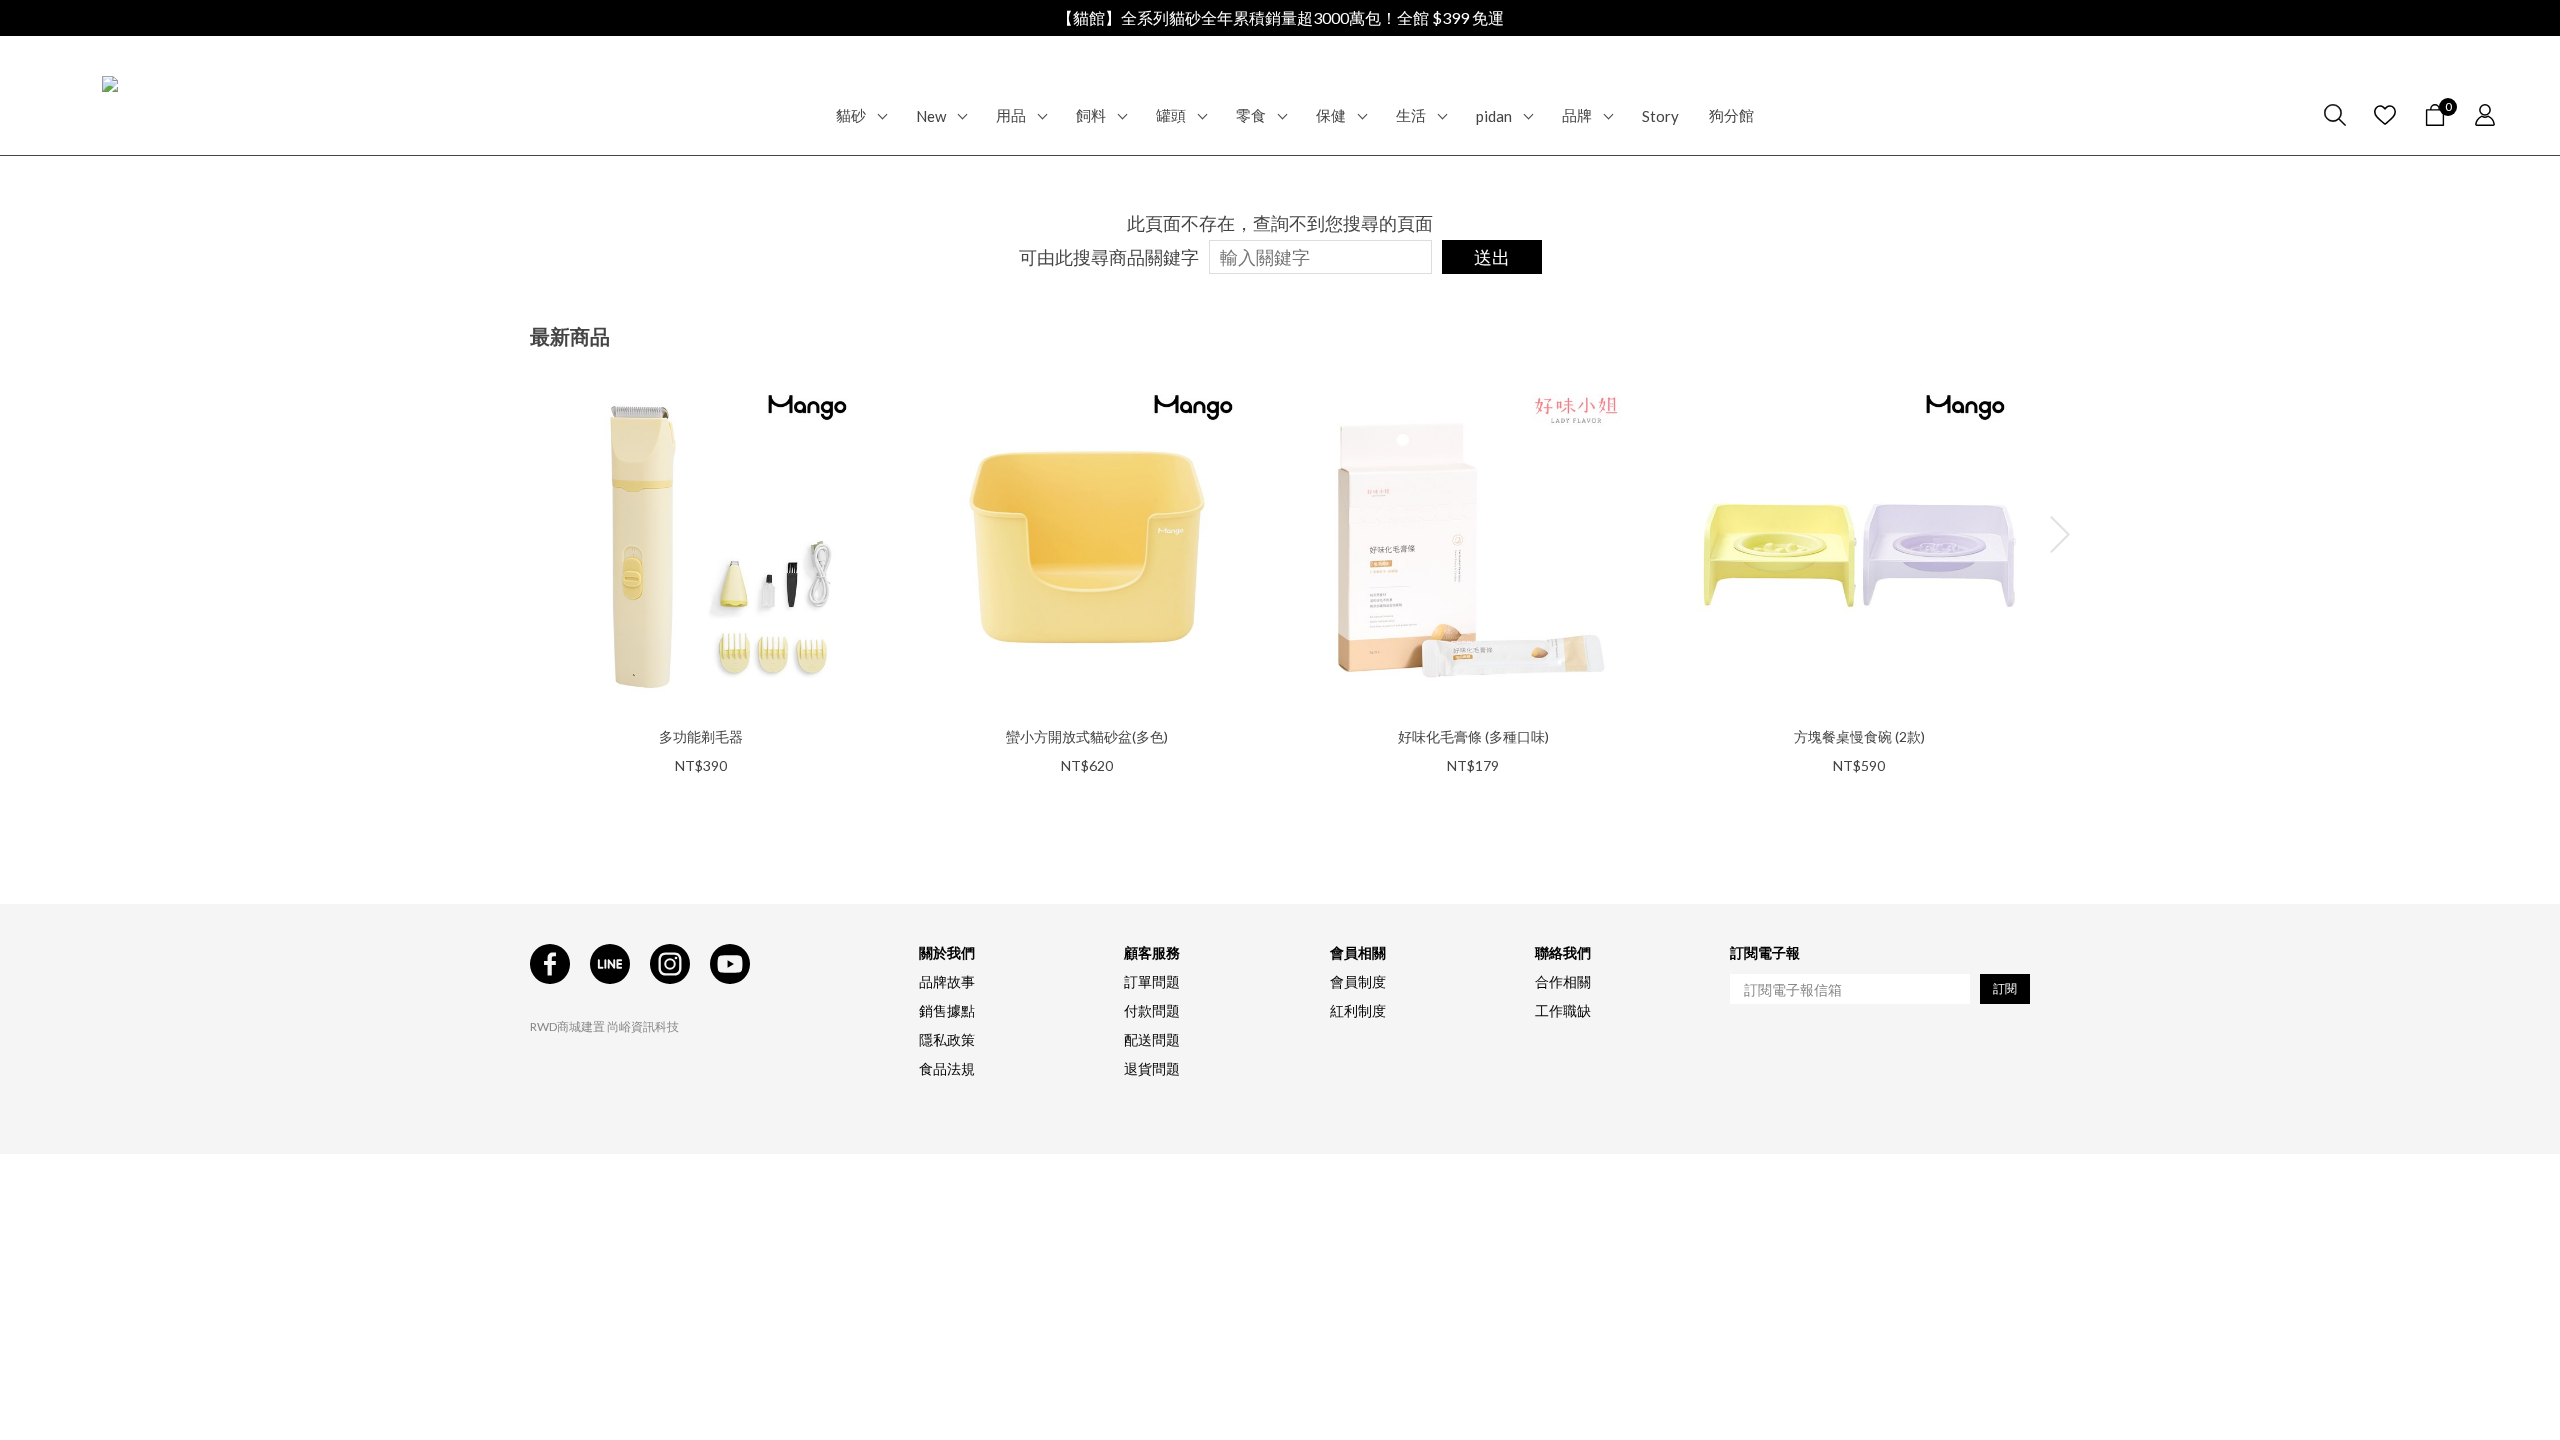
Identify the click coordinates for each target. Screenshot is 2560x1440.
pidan (1494, 116)
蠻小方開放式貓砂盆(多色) (1087, 736)
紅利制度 (1358, 1010)
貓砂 (851, 115)
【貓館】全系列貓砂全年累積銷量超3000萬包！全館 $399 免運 (1280, 17)
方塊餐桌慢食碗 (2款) (1859, 736)
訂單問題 (1152, 981)
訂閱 (2005, 988)
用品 (1011, 115)
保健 (1331, 115)
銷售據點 (947, 1010)
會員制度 (1358, 981)
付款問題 (1152, 1010)
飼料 (1091, 115)
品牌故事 (947, 981)
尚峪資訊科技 (643, 1026)
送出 (1492, 257)
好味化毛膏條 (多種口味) (1473, 736)
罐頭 (1171, 115)
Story (1660, 116)
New (931, 116)
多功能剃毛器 (701, 736)
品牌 (1577, 115)
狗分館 (1731, 115)
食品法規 (947, 1068)
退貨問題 (1152, 1068)
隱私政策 (947, 1039)
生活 (1411, 115)
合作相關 (1563, 981)
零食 (1251, 115)
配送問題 (1152, 1039)
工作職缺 (1563, 1010)
